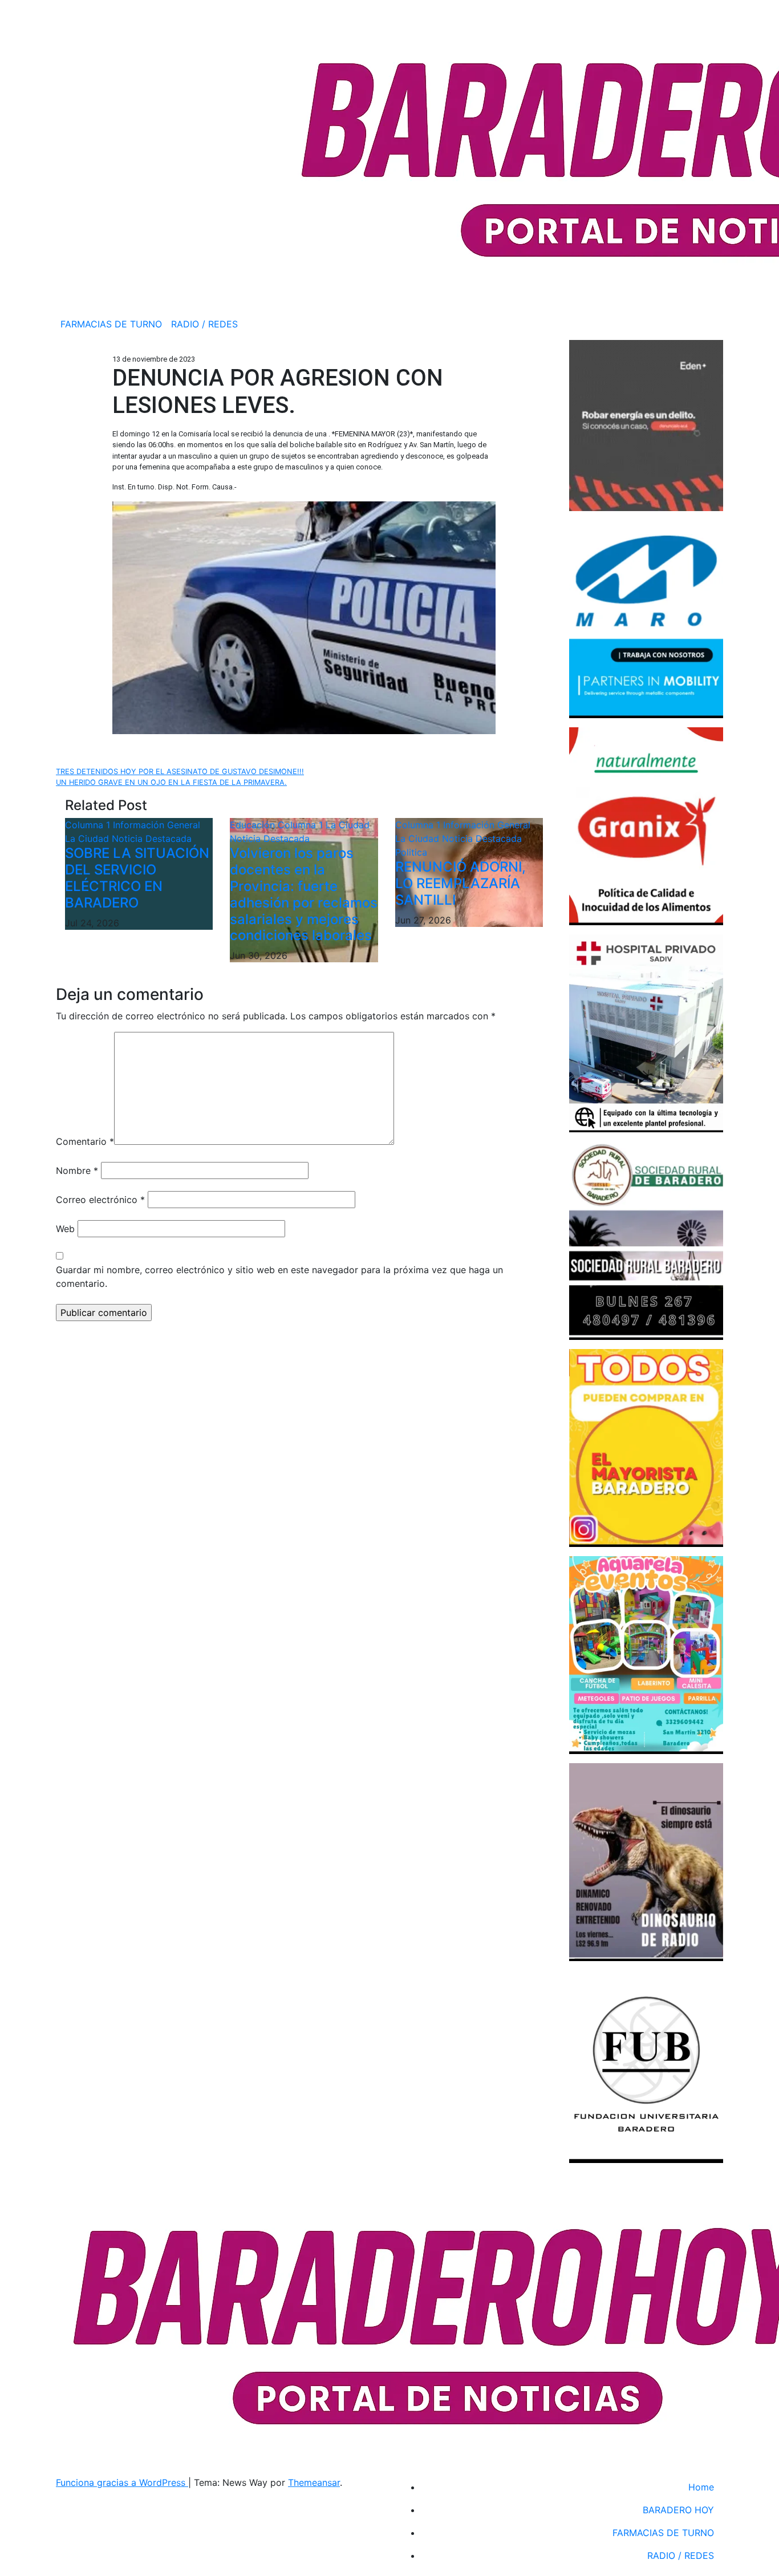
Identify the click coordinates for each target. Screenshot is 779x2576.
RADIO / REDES (204, 324)
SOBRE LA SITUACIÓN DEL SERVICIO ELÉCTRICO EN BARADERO (137, 878)
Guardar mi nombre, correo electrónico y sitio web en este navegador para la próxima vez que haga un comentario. (279, 1277)
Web (65, 1229)
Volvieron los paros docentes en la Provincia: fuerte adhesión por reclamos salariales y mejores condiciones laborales (304, 894)
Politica (411, 852)
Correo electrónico (100, 1200)
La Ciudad (88, 839)
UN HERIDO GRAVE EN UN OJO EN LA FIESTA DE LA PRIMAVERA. (171, 782)
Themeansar (314, 2482)
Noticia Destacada (152, 839)
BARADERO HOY (678, 2510)
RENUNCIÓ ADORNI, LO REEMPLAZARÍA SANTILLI (460, 883)
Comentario (85, 1141)
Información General (157, 825)
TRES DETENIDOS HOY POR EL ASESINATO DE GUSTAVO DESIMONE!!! (180, 771)
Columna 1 (89, 825)
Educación (254, 825)
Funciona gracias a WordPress (122, 2482)
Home (701, 2487)
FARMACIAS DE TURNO (111, 324)
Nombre (77, 1170)
